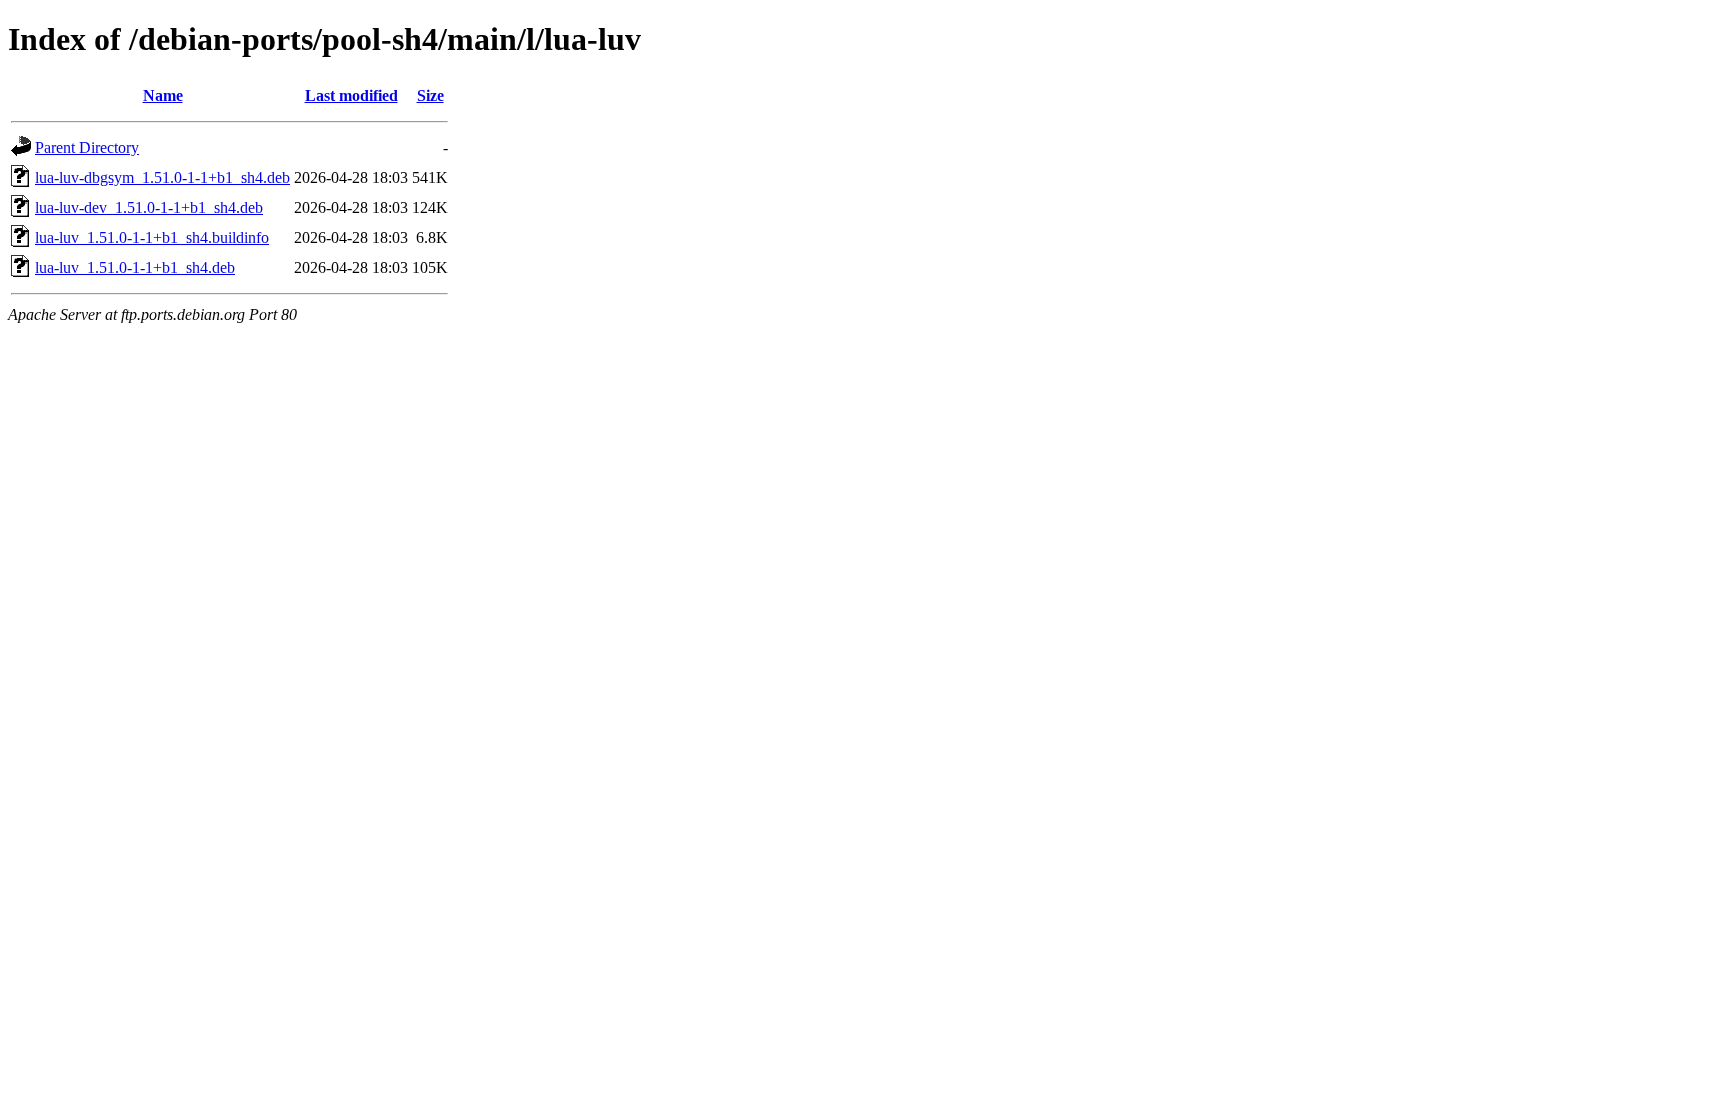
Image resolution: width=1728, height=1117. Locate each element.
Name (163, 95)
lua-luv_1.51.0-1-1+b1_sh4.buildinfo (152, 237)
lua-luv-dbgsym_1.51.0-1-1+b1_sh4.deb (162, 177)
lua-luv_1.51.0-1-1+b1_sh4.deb (135, 267)
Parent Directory (87, 147)
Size (430, 95)
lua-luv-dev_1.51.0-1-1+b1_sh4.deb (149, 207)
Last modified (351, 95)
